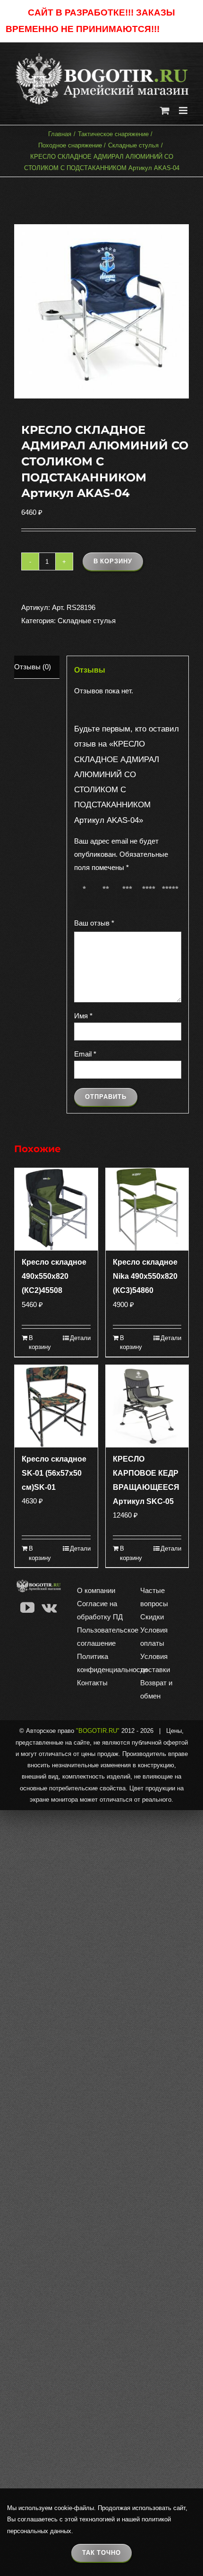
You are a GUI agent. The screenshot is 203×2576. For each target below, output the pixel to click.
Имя (83, 1016)
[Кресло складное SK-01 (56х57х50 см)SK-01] (56, 1406)
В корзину (113, 561)
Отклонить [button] (180, 29)
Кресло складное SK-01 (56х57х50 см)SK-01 (54, 1473)
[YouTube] (27, 1608)
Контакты (92, 1683)
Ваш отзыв (94, 923)
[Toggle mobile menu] (184, 110)
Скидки (152, 1617)
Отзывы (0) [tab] (33, 667)
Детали (80, 1338)
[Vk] (49, 1608)
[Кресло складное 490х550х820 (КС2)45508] (56, 1210)
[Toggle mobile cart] (165, 110)
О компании (96, 1590)
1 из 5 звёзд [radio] (86, 896)
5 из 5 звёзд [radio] (172, 896)
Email (85, 1054)
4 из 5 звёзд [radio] (150, 896)
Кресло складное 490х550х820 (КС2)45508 (54, 1276)
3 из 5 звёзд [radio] (129, 896)
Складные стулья (87, 621)
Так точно (101, 2553)
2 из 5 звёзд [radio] (107, 896)
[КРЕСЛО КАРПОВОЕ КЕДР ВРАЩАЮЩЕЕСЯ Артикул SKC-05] (147, 1406)
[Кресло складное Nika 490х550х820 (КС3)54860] (147, 1210)
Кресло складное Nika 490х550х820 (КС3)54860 (145, 1276)
